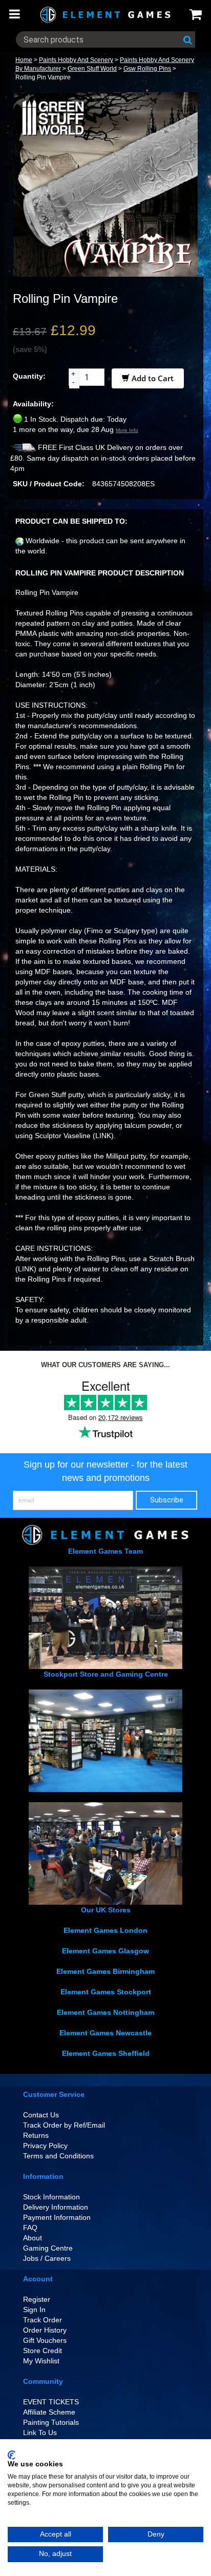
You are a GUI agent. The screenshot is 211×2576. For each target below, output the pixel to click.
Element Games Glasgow (105, 1951)
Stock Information (51, 2197)
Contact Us (41, 2115)
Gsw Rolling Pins (147, 69)
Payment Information (57, 2217)
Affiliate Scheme (49, 2412)
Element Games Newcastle (105, 2033)
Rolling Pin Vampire (43, 77)
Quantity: (29, 376)
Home (24, 60)
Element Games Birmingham (105, 1971)
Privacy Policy (45, 2146)
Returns (36, 2135)
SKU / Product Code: (49, 484)
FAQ (30, 2228)
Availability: (33, 404)
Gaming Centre (48, 2248)
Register (37, 2299)
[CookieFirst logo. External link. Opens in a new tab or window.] (12, 2455)
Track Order (43, 2320)
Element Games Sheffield (106, 2053)
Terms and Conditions (58, 2156)
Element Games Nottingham (105, 2012)
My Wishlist (41, 2361)
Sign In (34, 2310)
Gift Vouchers (45, 2340)
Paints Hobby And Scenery (76, 60)
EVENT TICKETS (51, 2402)
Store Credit (43, 2351)
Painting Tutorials (51, 2422)
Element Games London (105, 1930)
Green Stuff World (92, 69)
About (33, 2238)
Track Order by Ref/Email (64, 2125)
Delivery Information (56, 2207)
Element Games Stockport (106, 1992)
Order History (45, 2330)
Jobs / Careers (47, 2258)
